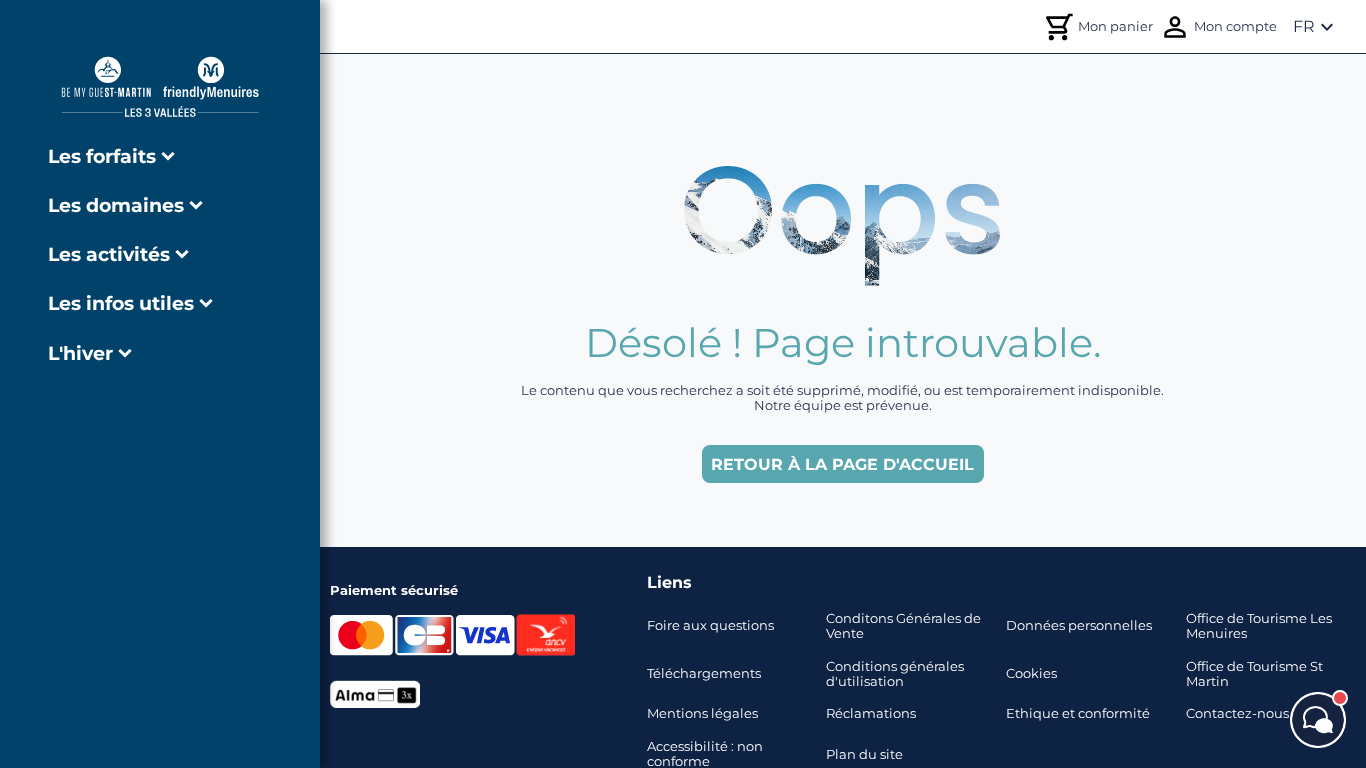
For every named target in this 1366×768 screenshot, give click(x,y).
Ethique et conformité (1078, 713)
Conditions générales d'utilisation (895, 674)
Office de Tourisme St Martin (1254, 674)
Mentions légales (702, 713)
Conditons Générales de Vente (903, 626)
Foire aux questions (710, 625)
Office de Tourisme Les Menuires (1259, 626)
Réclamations (871, 713)
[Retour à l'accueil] (160, 86)
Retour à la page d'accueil (842, 464)
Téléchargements (704, 673)
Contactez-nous (1237, 713)
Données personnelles (1079, 625)
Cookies (1031, 673)
